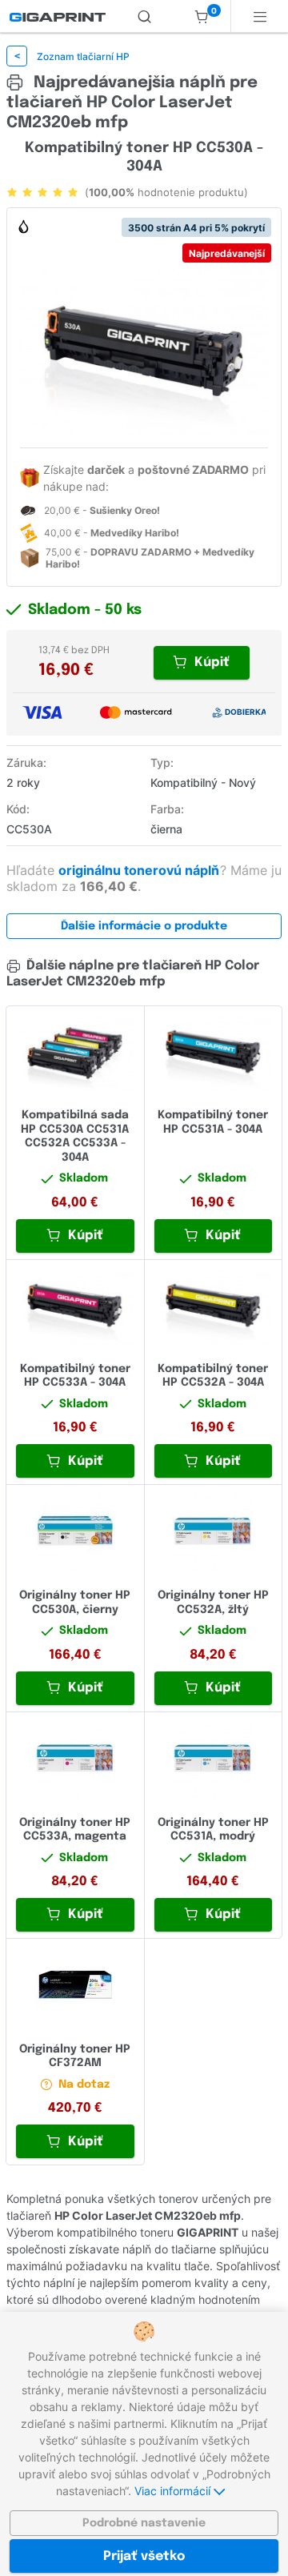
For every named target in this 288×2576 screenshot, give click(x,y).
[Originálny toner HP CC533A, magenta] (75, 1759)
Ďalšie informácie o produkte (144, 926)
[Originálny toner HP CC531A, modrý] (214, 1759)
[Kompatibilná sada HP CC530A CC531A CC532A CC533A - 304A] (75, 1052)
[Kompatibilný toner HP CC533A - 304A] (75, 1306)
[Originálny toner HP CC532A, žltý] (214, 1531)
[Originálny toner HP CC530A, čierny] (75, 1531)
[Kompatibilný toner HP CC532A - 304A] (214, 1306)
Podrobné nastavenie (144, 2523)
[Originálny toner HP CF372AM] (75, 1985)
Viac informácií (174, 2491)
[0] (202, 16)
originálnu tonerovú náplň (140, 870)
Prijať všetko (144, 2556)
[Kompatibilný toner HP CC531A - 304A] (214, 1052)
